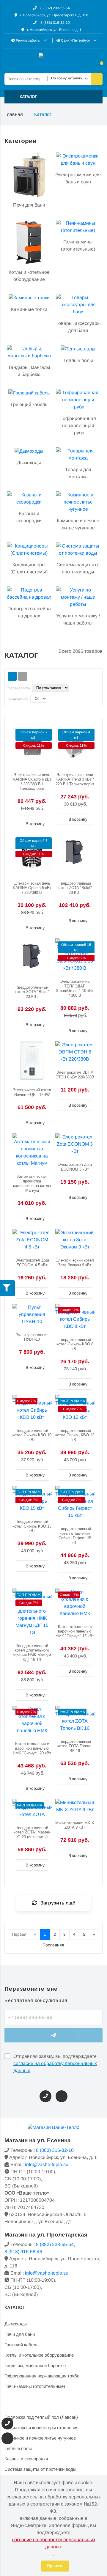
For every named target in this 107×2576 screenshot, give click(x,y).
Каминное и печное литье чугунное (40, 2438)
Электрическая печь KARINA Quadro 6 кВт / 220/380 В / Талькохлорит (32, 782)
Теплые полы (18, 2448)
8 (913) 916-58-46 (23, 2252)
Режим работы (28, 40)
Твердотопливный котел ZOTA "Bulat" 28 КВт (75, 888)
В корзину (34, 824)
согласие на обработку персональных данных (55, 2067)
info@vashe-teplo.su (47, 2164)
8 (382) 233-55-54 (55, 8)
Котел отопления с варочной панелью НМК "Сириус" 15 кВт (75, 1631)
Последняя (53, 1945)
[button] (53, 97)
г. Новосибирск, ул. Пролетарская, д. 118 (54, 15)
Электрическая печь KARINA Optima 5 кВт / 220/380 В (32, 888)
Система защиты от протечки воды (40, 2469)
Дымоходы (16, 2324)
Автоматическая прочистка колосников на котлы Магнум (32, 1183)
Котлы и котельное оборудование (39, 2355)
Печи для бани (20, 2334)
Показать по (18, 699)
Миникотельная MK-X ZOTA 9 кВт (75, 1825)
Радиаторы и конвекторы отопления (41, 2428)
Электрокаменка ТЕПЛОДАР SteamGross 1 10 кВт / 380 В (75, 988)
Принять (55, 2566)
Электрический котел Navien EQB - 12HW (32, 1092)
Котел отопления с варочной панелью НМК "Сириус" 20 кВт (32, 1748)
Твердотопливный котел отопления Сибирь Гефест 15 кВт (75, 1536)
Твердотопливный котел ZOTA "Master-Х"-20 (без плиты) (32, 1832)
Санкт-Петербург (75, 40)
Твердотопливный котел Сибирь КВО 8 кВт (75, 1344)
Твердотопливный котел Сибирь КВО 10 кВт (32, 1435)
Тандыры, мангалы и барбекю (35, 2365)
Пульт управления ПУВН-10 (32, 1337)
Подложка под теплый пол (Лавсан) (41, 2417)
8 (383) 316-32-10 (55, 23)
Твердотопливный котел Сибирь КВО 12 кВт (75, 1435)
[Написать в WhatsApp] (62, 2096)
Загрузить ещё (57, 1903)
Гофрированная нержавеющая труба (42, 2376)
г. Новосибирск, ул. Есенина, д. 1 (54, 30)
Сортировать (19, 688)
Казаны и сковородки (26, 2459)
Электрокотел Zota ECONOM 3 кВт (75, 1167)
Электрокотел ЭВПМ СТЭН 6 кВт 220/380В (75, 1075)
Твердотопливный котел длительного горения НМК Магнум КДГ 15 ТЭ (32, 1653)
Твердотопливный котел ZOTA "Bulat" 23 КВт (32, 992)
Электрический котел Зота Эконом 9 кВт (75, 1263)
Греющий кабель (22, 2345)
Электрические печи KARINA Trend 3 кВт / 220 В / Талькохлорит (75, 779)
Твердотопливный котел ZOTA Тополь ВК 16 (75, 1746)
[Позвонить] (45, 2096)
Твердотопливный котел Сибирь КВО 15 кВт (32, 1526)
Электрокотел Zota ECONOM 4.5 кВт (32, 1263)
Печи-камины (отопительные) (35, 2386)
